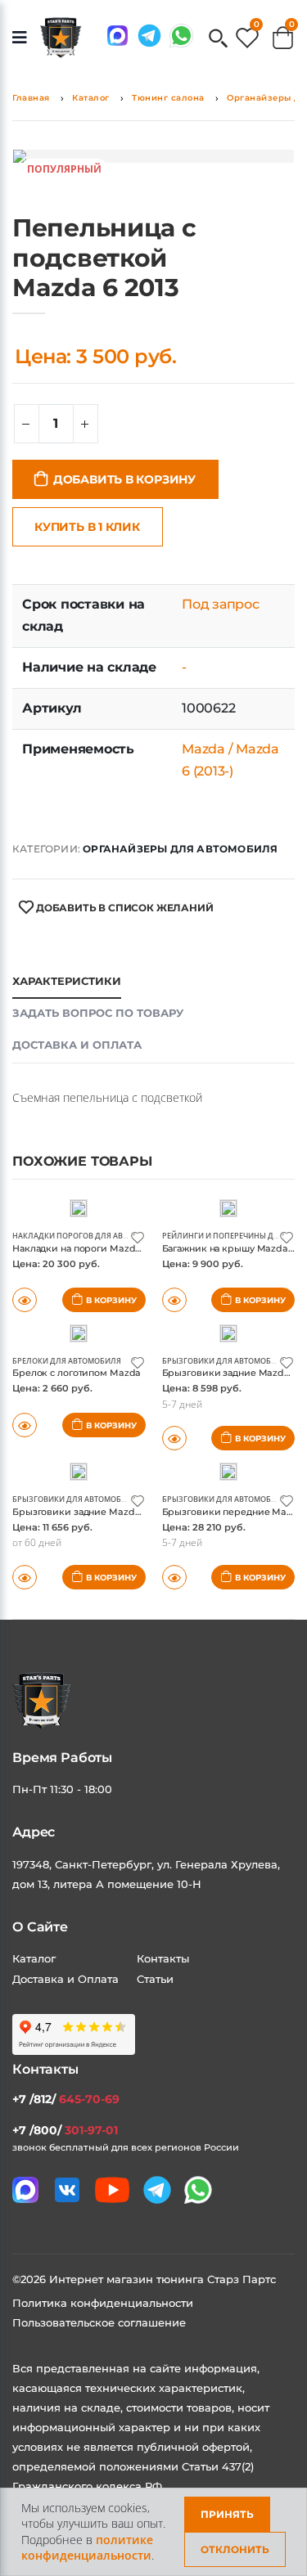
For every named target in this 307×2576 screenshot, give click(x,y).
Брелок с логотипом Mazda (77, 1373)
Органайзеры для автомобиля (180, 849)
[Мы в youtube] (112, 2190)
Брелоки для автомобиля (67, 1361)
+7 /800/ (65, 2130)
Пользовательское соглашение (99, 2322)
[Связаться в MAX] (117, 36)
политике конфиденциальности (87, 2548)
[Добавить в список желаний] (138, 1236)
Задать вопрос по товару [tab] (98, 1013)
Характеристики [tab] (67, 981)
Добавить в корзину (124, 479)
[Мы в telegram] (149, 36)
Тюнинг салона (168, 98)
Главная (31, 98)
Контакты (163, 1958)
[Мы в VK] (67, 2190)
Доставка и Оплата (65, 1979)
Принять (227, 2514)
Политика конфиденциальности (103, 2303)
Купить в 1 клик (87, 527)
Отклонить (235, 2549)
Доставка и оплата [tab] (77, 1045)
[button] (218, 40)
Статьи (155, 1979)
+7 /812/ (66, 2099)
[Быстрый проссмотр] (25, 1425)
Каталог (91, 98)
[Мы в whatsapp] (181, 36)
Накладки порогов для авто (72, 1236)
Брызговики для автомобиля (225, 1361)
